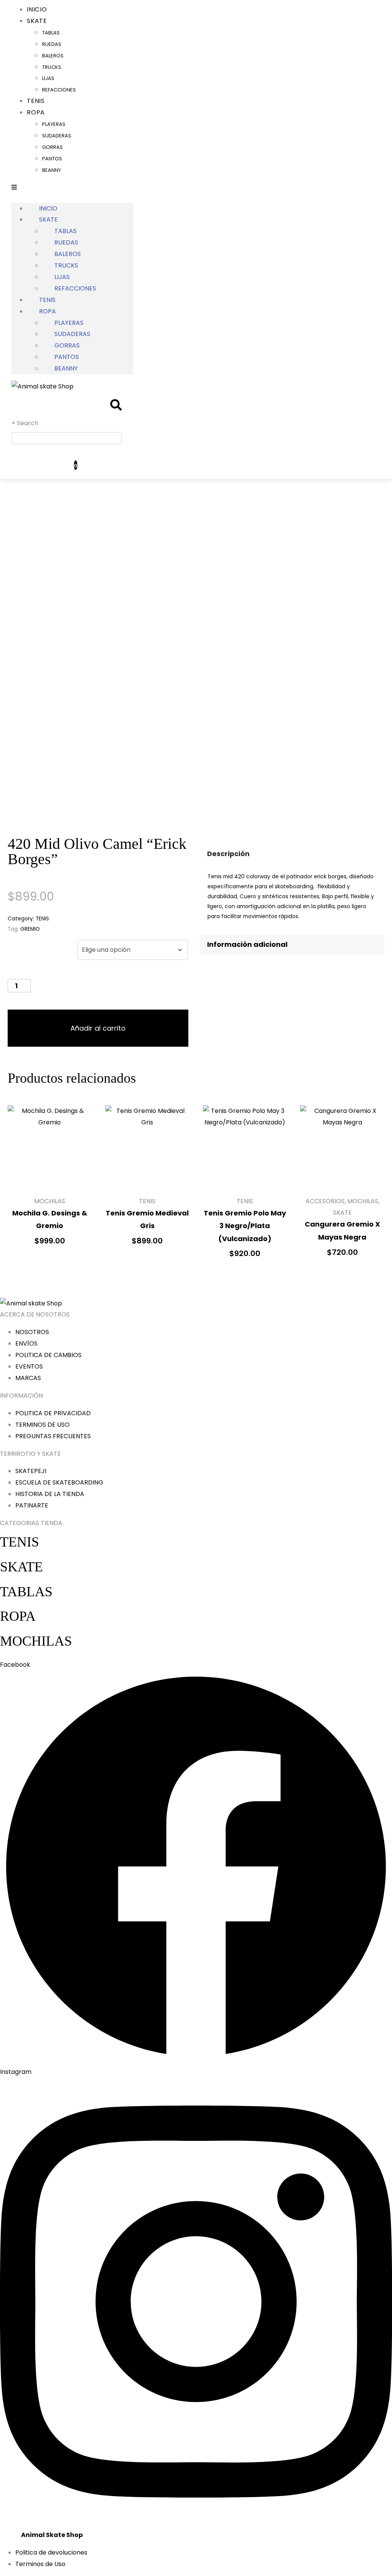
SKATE (37, 21)
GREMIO (30, 929)
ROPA (36, 112)
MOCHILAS (36, 1641)
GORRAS (52, 147)
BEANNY (51, 170)
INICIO (48, 208)
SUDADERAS (57, 136)
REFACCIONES (59, 90)
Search (28, 423)
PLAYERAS (54, 124)
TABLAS (51, 33)
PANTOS (52, 159)
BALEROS (53, 56)
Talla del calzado (37, 946)
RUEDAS (52, 44)
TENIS (47, 300)
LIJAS (48, 78)
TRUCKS (52, 67)
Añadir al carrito (98, 1028)
